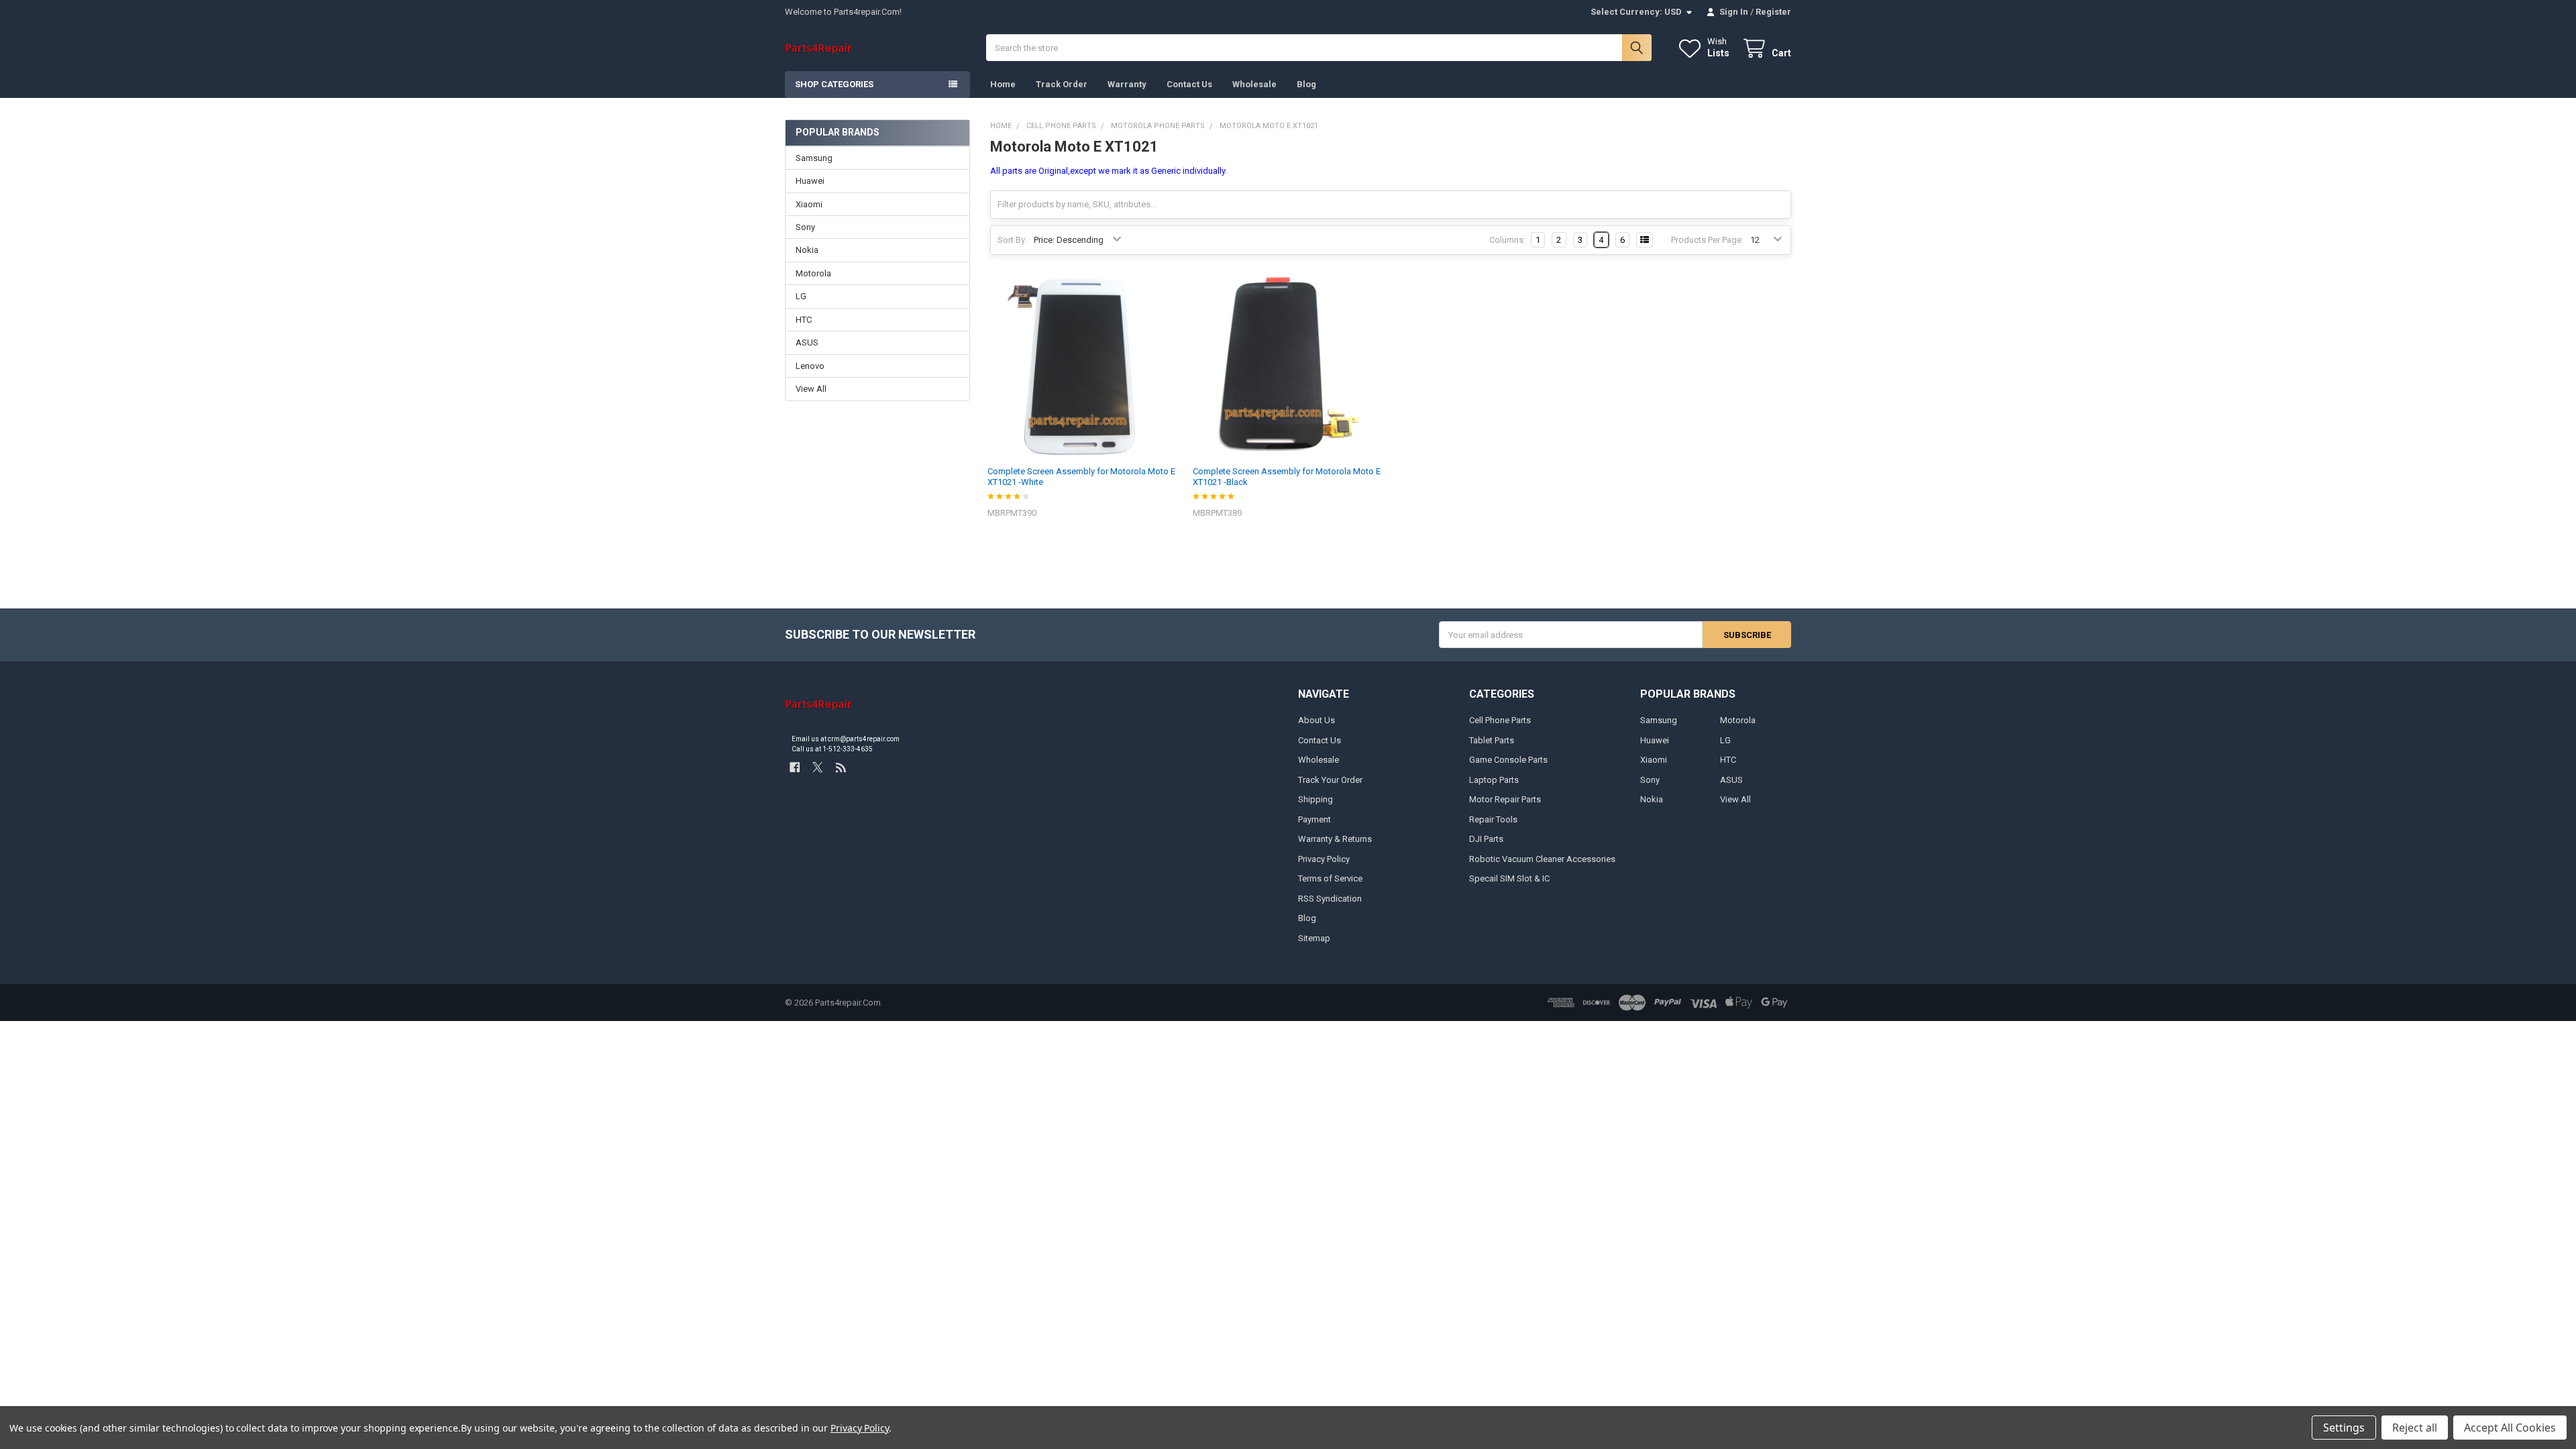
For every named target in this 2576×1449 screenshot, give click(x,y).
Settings (2344, 1428)
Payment (1314, 819)
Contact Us (1189, 84)
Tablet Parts (1492, 740)
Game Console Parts (1508, 760)
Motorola (813, 273)
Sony (805, 227)
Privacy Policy (1324, 859)
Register (1773, 12)
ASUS (807, 342)
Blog (1306, 84)
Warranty (1127, 84)
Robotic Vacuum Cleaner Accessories (1542, 859)
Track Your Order (1330, 780)
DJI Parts (1486, 839)
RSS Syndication (1330, 899)
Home (1003, 84)
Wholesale (1254, 84)
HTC (804, 320)
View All (811, 389)
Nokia (807, 250)
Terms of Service (1330, 878)
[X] (817, 767)
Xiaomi (809, 204)
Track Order (1062, 84)
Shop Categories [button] (834, 84)
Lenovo (810, 366)
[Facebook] (795, 767)
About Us (1317, 720)
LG (801, 296)
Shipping (1316, 799)
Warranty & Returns (1335, 839)
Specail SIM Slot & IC (1509, 878)
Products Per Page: (1707, 240)
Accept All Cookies (2510, 1428)
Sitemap (1314, 938)
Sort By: (1012, 240)
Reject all (2415, 1428)
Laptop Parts (1494, 780)
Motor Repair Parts (1505, 799)
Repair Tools (1493, 819)
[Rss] (841, 767)
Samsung (814, 158)
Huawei (810, 181)
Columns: (1507, 240)
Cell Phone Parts (1500, 720)
